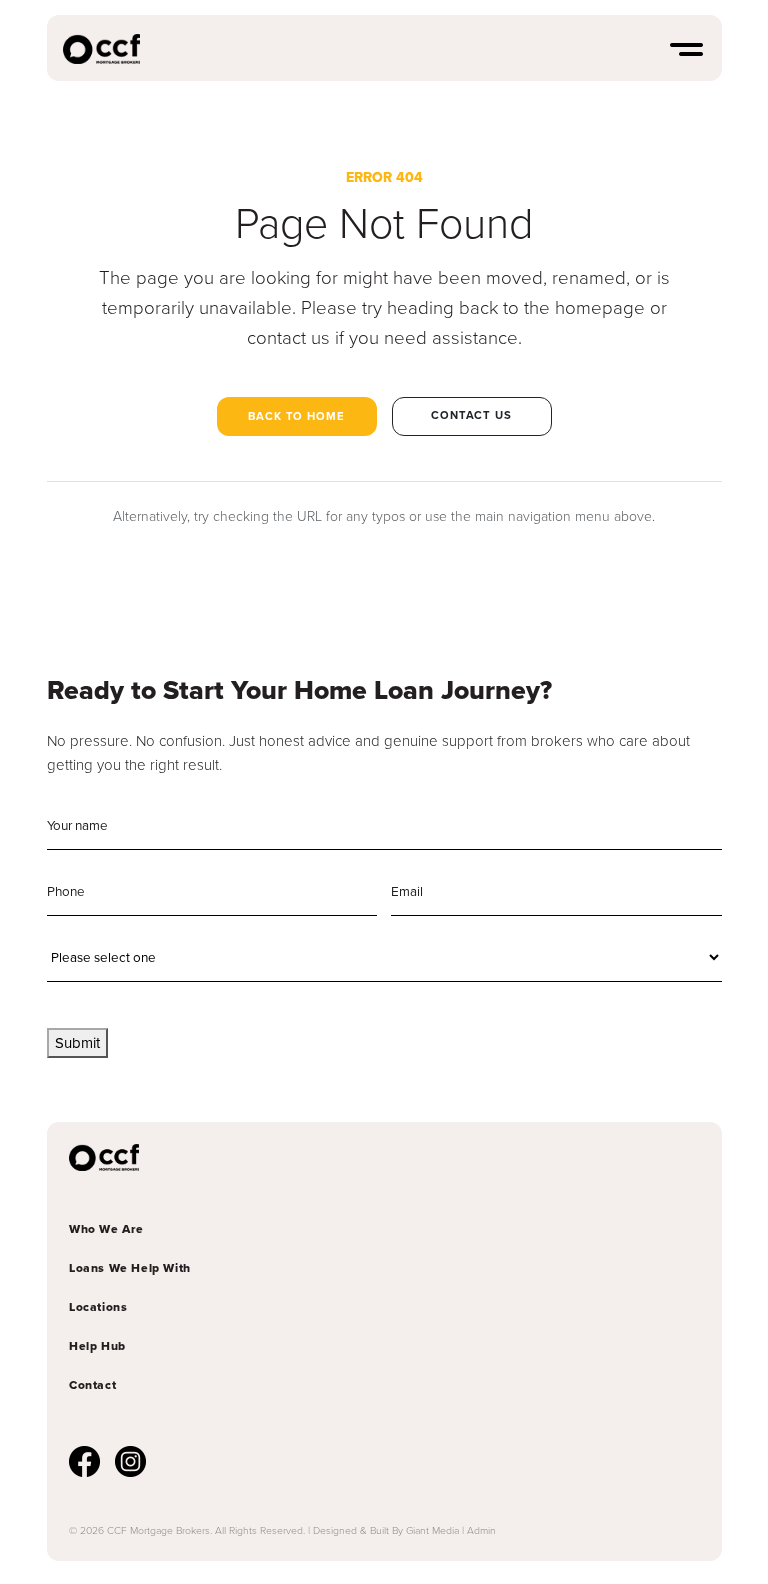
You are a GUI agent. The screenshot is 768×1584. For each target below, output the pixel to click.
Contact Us (471, 415)
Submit (77, 1042)
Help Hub (97, 1346)
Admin (481, 1530)
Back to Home (296, 416)
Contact (92, 1385)
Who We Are (106, 1229)
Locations (98, 1307)
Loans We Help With (130, 1268)
